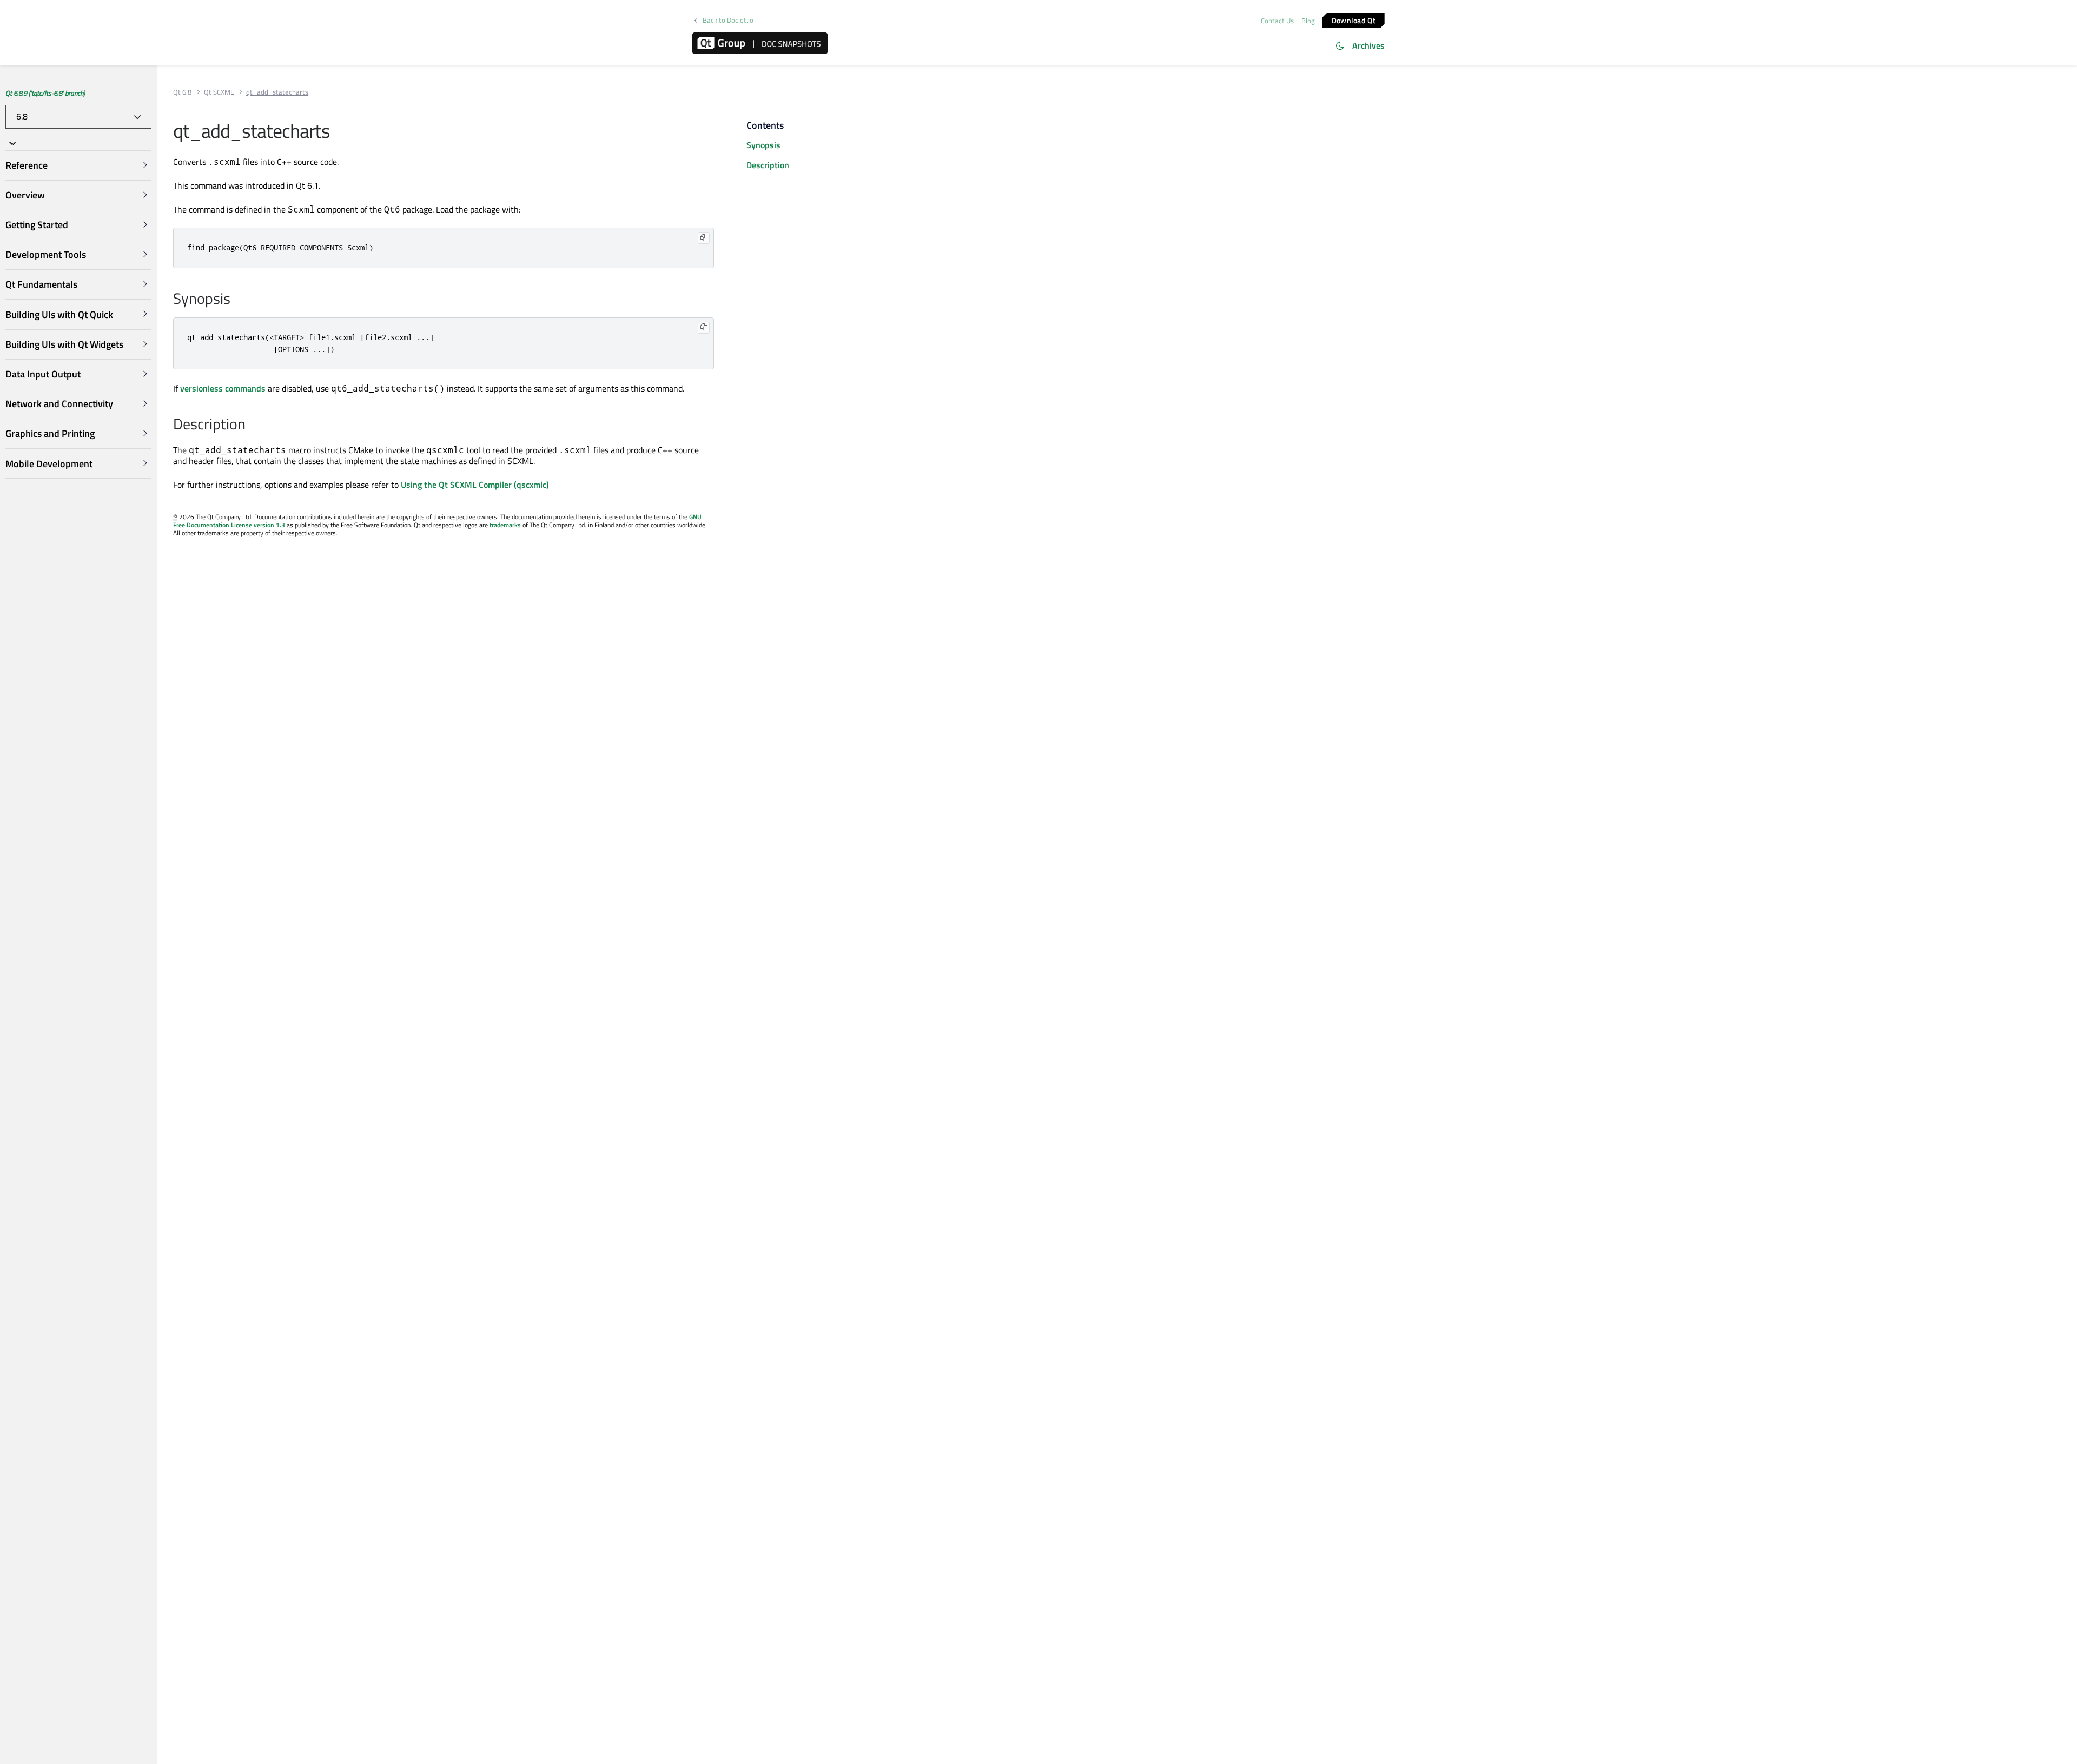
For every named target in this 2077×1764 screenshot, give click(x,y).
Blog (1308, 21)
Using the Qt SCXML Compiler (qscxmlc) (475, 485)
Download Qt (1354, 20)
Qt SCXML (219, 92)
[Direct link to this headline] (236, 300)
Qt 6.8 (182, 92)
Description (768, 165)
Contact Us (1277, 21)
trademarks (505, 525)
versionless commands (223, 388)
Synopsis (763, 145)
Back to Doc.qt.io (728, 20)
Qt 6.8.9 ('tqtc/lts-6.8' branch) (45, 93)
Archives (1368, 45)
